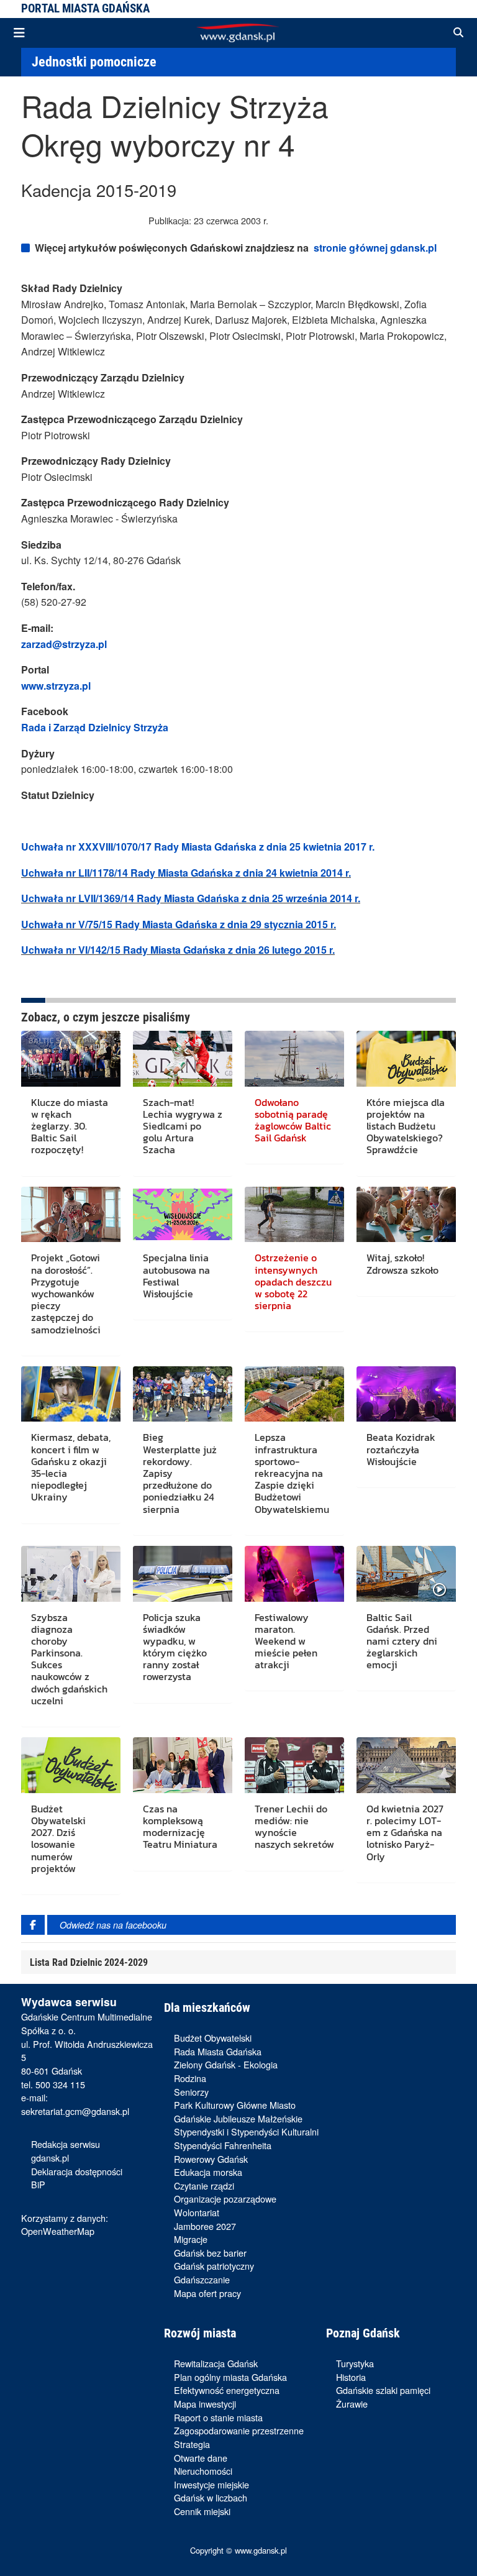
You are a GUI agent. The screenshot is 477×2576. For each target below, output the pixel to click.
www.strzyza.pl (56, 686)
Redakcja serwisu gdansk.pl (66, 2151)
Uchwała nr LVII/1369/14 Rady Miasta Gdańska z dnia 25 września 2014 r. (191, 898)
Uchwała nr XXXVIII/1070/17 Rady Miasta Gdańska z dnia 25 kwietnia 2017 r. (198, 847)
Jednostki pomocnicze (94, 62)
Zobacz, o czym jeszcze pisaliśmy (106, 1017)
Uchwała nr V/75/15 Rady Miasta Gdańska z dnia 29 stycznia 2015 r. (179, 924)
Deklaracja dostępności (77, 2171)
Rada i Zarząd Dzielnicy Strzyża (95, 727)
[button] (458, 33)
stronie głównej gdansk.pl (375, 248)
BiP (38, 2184)
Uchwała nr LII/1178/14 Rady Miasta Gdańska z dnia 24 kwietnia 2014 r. (186, 873)
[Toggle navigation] (19, 33)
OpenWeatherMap (58, 2231)
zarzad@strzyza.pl (64, 644)
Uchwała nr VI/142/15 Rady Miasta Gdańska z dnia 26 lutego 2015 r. (178, 950)
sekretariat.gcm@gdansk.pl (75, 2111)
